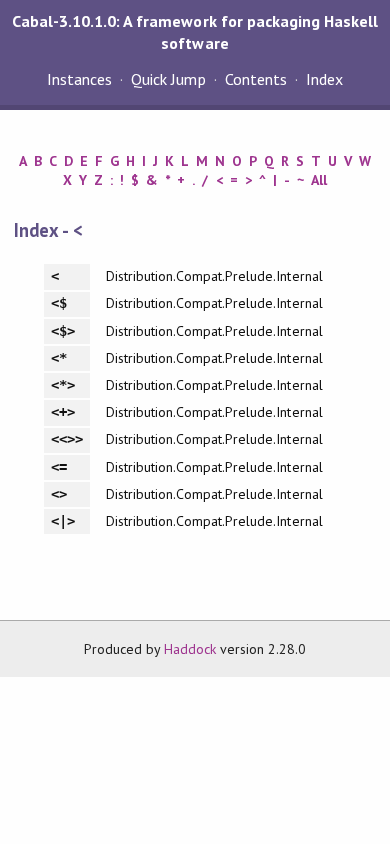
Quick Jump (168, 79)
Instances (79, 79)
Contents (256, 79)
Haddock (190, 649)
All (319, 180)
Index (324, 79)
